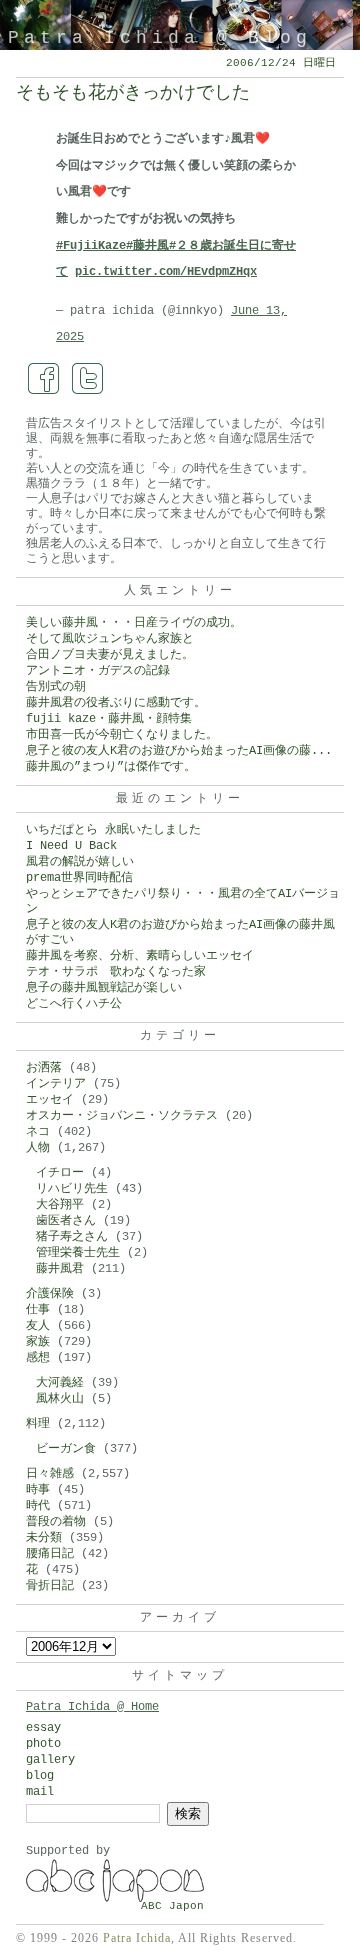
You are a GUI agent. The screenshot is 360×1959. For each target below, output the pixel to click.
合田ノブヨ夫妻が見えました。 (110, 655)
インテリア (56, 1084)
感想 (38, 1358)
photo (43, 1744)
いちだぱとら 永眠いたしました (113, 830)
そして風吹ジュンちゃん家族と (110, 639)
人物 (38, 1148)
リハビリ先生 (72, 1189)
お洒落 (44, 1068)
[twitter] (88, 379)
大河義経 (60, 1383)
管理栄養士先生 (78, 1253)
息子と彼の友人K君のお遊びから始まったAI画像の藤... (179, 751)
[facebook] (44, 379)
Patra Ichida (137, 1938)
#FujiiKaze (91, 246)
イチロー (60, 1173)
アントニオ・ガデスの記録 (98, 671)
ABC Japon (172, 1906)
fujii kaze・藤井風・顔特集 (109, 719)
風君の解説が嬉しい (80, 862)
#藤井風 (147, 246)
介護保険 (50, 1294)
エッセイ (50, 1100)
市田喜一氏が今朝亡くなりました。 (122, 735)
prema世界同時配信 (79, 878)
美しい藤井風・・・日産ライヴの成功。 (134, 623)
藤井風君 (60, 1269)
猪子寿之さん (72, 1237)
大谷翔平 (60, 1205)
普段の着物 (56, 1522)
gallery (50, 1760)
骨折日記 (50, 1586)
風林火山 (60, 1399)
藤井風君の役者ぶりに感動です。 (116, 703)
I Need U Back (71, 846)
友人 (38, 1326)
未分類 (44, 1538)
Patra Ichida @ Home (92, 1707)
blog (40, 1776)
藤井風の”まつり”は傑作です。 (111, 767)
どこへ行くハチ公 (74, 1004)
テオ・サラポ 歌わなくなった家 (116, 972)
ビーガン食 (66, 1449)
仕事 (38, 1310)
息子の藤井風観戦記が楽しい (104, 988)
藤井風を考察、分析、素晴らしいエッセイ (140, 956)
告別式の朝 (56, 687)
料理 (38, 1424)
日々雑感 (50, 1474)
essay (43, 1728)
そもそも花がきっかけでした (133, 93)
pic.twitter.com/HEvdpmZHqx (166, 272)
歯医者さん (66, 1221)
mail (40, 1792)
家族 (38, 1342)
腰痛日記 (50, 1554)
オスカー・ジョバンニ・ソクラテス (122, 1116)
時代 (38, 1506)
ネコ (38, 1132)
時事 (38, 1490)
